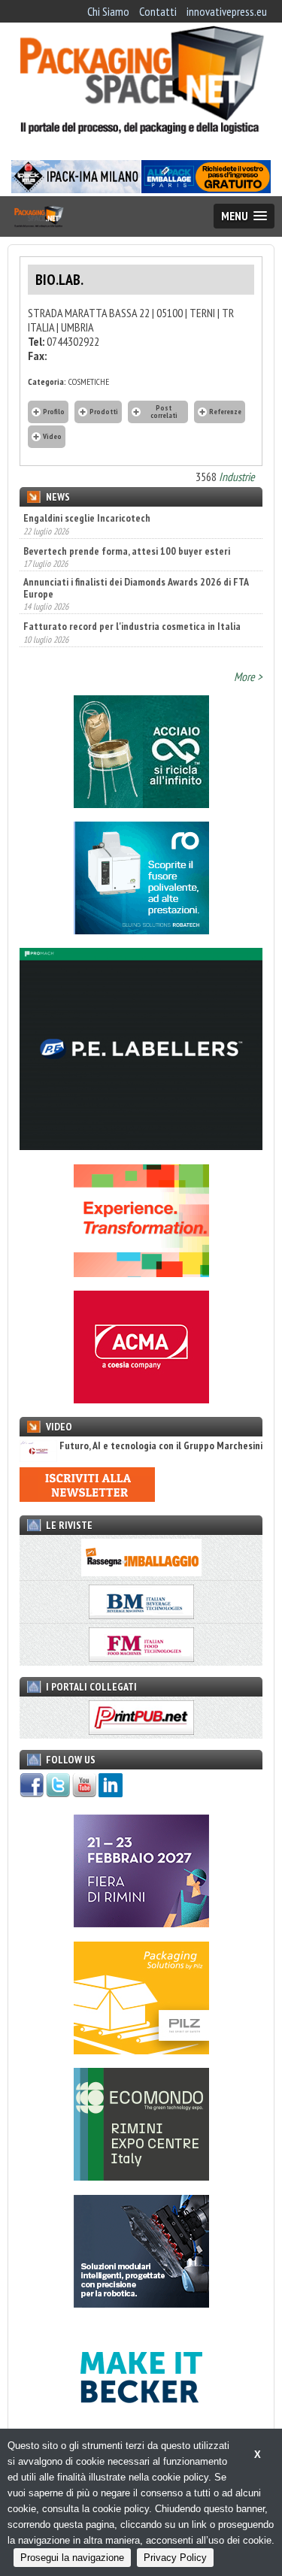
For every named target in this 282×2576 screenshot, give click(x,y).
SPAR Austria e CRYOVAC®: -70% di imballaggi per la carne (132, 631)
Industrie (237, 477)
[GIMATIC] (141, 2303)
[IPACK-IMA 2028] (76, 189)
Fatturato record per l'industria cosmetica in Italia (132, 594)
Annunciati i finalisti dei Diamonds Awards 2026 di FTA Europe (136, 555)
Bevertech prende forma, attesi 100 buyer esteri (127, 518)
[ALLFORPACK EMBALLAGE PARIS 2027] (206, 189)
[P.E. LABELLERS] (141, 1146)
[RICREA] (141, 804)
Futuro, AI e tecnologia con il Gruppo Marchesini (161, 1446)
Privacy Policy (175, 2558)
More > (248, 677)
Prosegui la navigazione (72, 2558)
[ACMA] (141, 1399)
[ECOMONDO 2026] (141, 2176)
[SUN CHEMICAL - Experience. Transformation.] (141, 1273)
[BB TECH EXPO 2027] (141, 1923)
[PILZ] (141, 2050)
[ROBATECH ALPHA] (141, 930)
